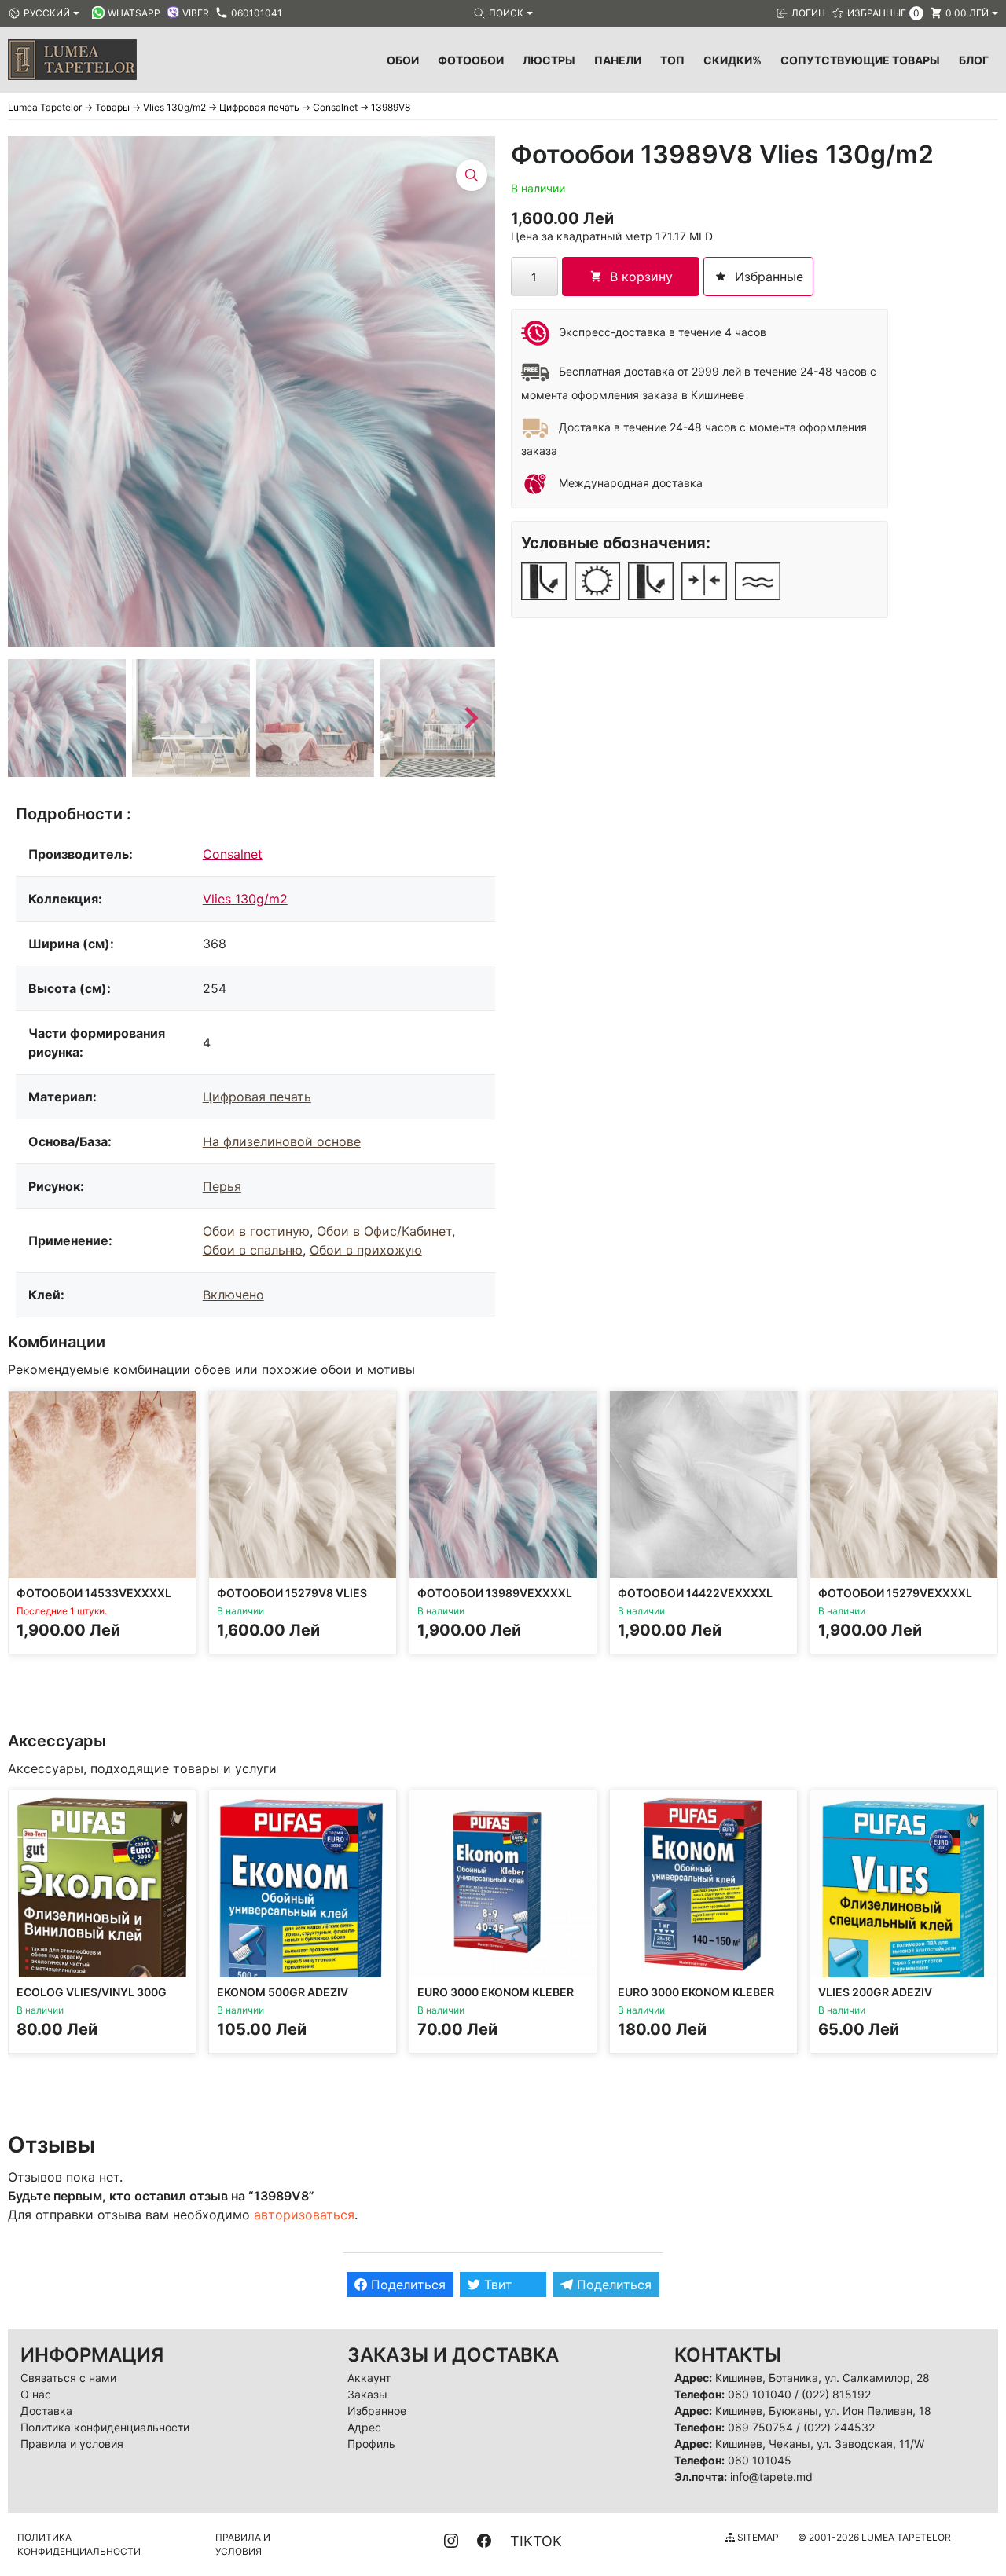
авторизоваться (304, 2215)
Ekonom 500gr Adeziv (283, 1992)
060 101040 (760, 2394)
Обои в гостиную (256, 1231)
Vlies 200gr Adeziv (875, 1992)
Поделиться (406, 2285)
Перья (222, 1186)
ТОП (672, 60)
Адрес (364, 2427)
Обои (403, 60)
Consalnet (233, 854)
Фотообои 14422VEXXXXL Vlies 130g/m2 (695, 1600)
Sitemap (757, 2537)
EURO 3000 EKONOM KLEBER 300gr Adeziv (496, 1999)
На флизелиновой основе (282, 1141)
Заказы (367, 2394)
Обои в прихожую (366, 1250)
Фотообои (471, 60)
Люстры (549, 60)
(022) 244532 (839, 2427)
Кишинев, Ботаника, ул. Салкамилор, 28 (822, 2378)
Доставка (46, 2411)
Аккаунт (369, 2378)
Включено (233, 1295)
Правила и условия (72, 2444)
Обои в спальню (253, 1250)
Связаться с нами (68, 2378)
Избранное (377, 2411)
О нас (36, 2394)
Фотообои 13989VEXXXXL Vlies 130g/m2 (495, 1600)
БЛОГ (974, 60)
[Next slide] (470, 718)
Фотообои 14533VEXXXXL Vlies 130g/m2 (94, 1600)
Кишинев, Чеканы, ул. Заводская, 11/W (820, 2444)
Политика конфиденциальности (105, 2427)
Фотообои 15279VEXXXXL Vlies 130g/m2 (895, 1600)
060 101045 (760, 2460)
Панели (618, 60)
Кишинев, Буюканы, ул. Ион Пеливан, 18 (823, 2411)
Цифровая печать (257, 1097)
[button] (67, 718)
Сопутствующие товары (860, 60)
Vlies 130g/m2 (245, 899)
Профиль (371, 2444)
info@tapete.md (771, 2477)
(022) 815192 (836, 2394)
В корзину (641, 277)
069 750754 (760, 2427)
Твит (496, 2285)
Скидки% (732, 60)
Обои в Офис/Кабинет (384, 1231)
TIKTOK (536, 2541)
